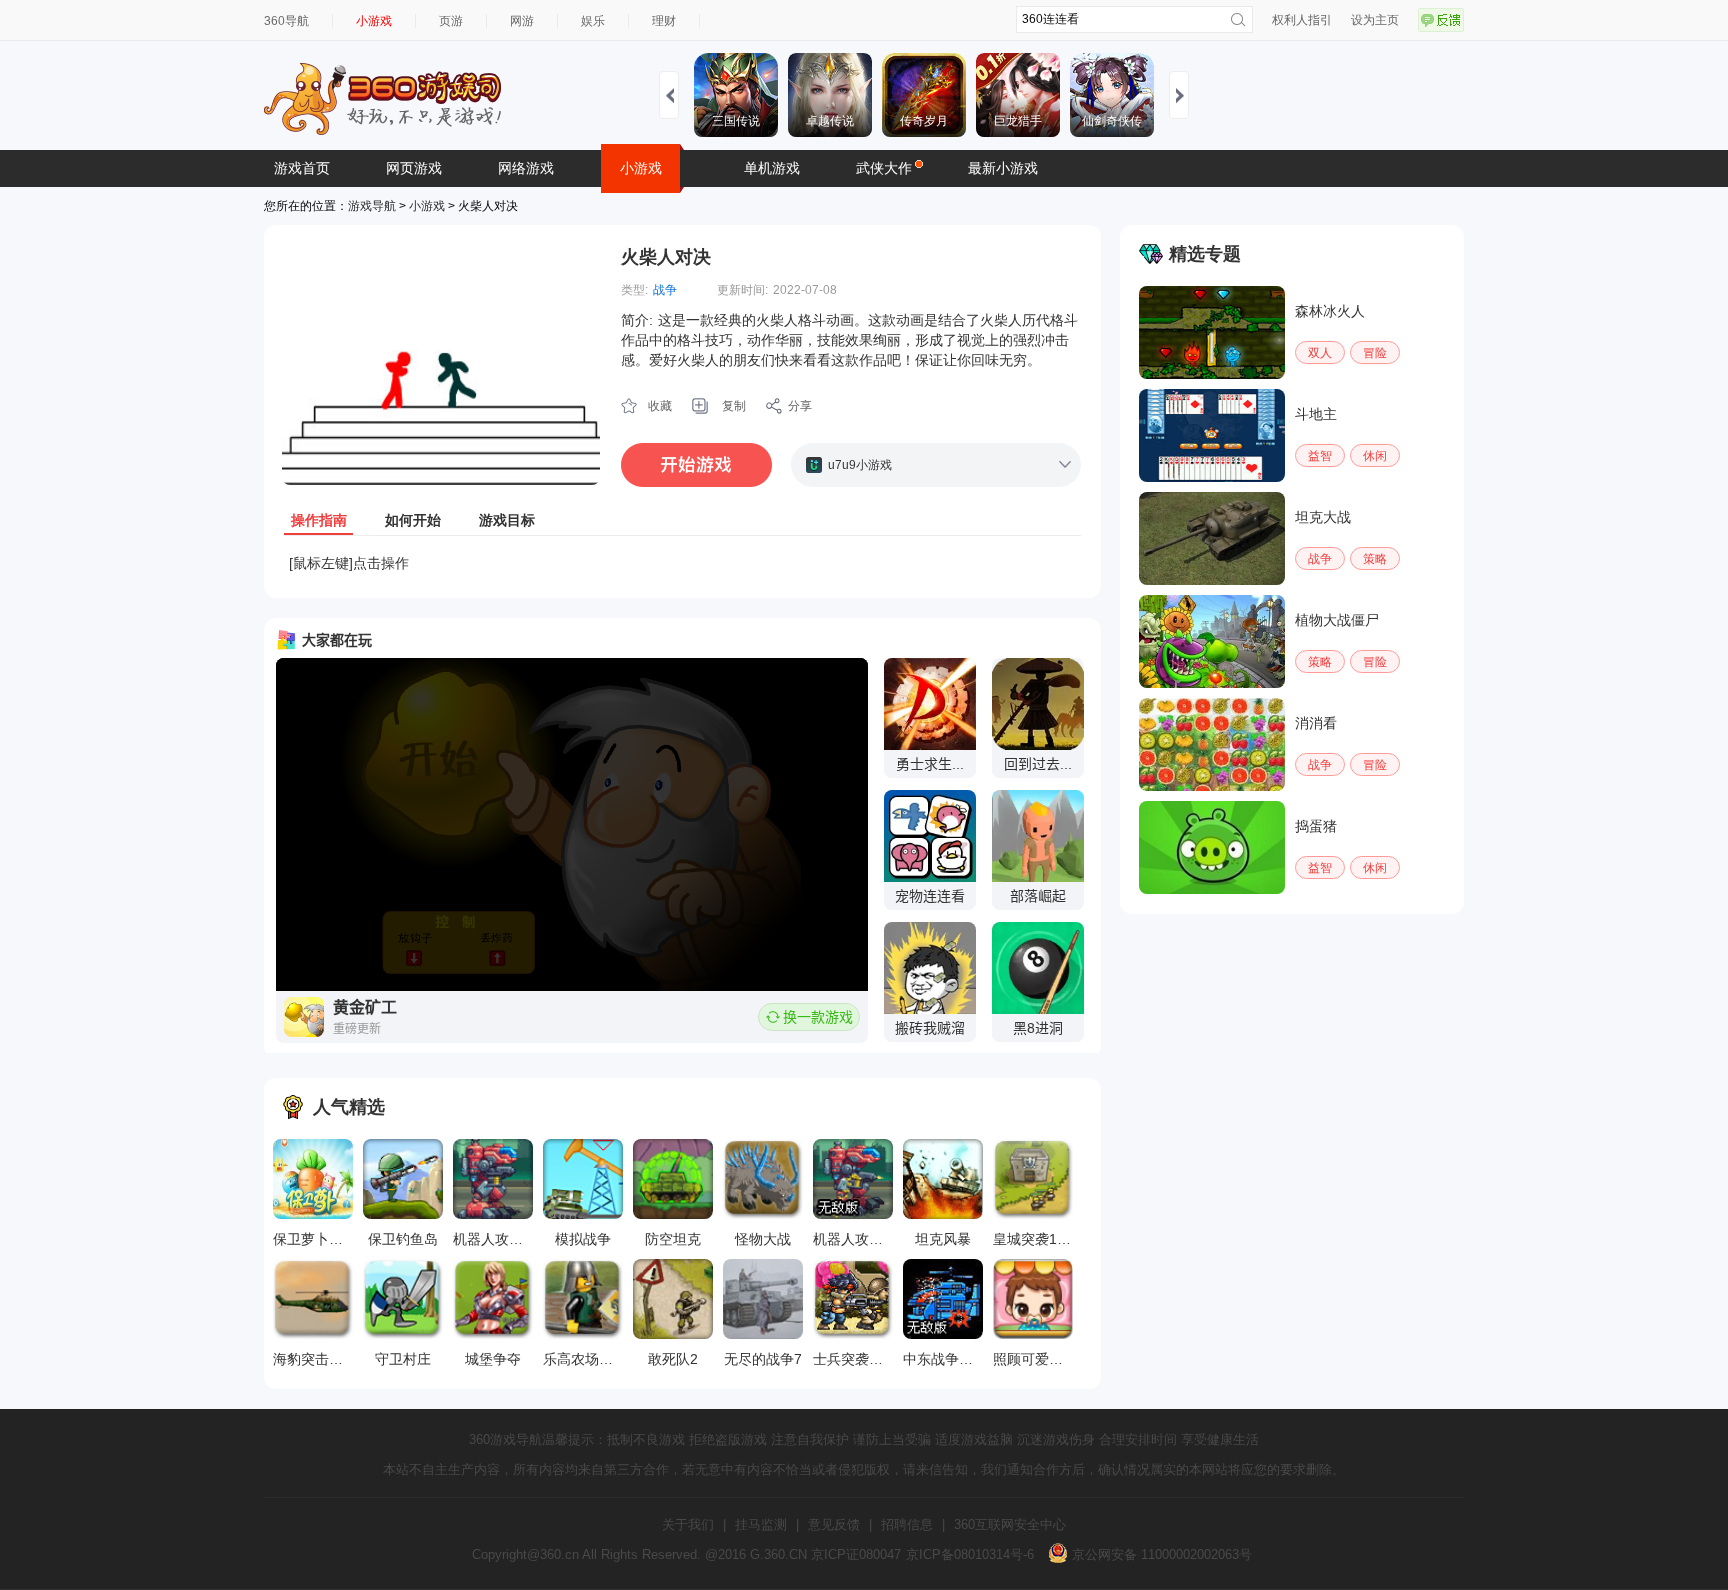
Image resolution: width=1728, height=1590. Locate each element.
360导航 (286, 21)
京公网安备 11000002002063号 (1160, 1554)
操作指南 (319, 520)
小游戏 (374, 21)
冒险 (1375, 353)
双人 (1320, 353)
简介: (637, 320)
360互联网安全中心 (1010, 1524)
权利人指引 (1302, 20)
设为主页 (1375, 20)
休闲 (1375, 456)
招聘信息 (907, 1524)
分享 (800, 406)
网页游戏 (414, 168)
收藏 (660, 406)
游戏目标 (507, 520)
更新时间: (742, 290)
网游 (522, 21)
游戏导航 (372, 206)
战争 (665, 290)
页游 (451, 21)
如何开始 (413, 520)
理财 (664, 21)
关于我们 (688, 1524)
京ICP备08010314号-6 (970, 1554)
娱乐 (593, 21)
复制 (734, 406)
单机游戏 (772, 168)
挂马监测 (761, 1524)
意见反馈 (834, 1524)
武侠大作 (884, 168)
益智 (1320, 456)
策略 (1375, 559)
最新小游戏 (1003, 168)
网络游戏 (526, 168)
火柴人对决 (666, 257)
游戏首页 (302, 168)
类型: (634, 290)
